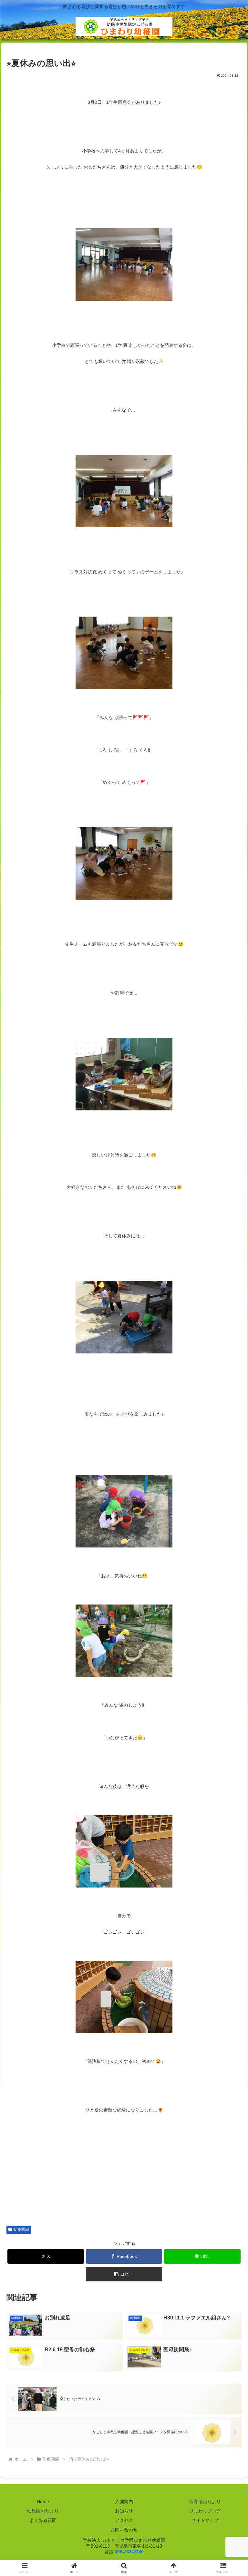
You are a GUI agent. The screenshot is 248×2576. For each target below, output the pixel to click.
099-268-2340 (129, 2552)
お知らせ (124, 2511)
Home (43, 2502)
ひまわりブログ (205, 2511)
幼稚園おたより (43, 2511)
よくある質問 (43, 2520)
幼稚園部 (21, 2230)
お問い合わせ (124, 2530)
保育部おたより (205, 2502)
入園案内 (124, 2502)
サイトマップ (205, 2520)
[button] (124, 2274)
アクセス (124, 2520)
